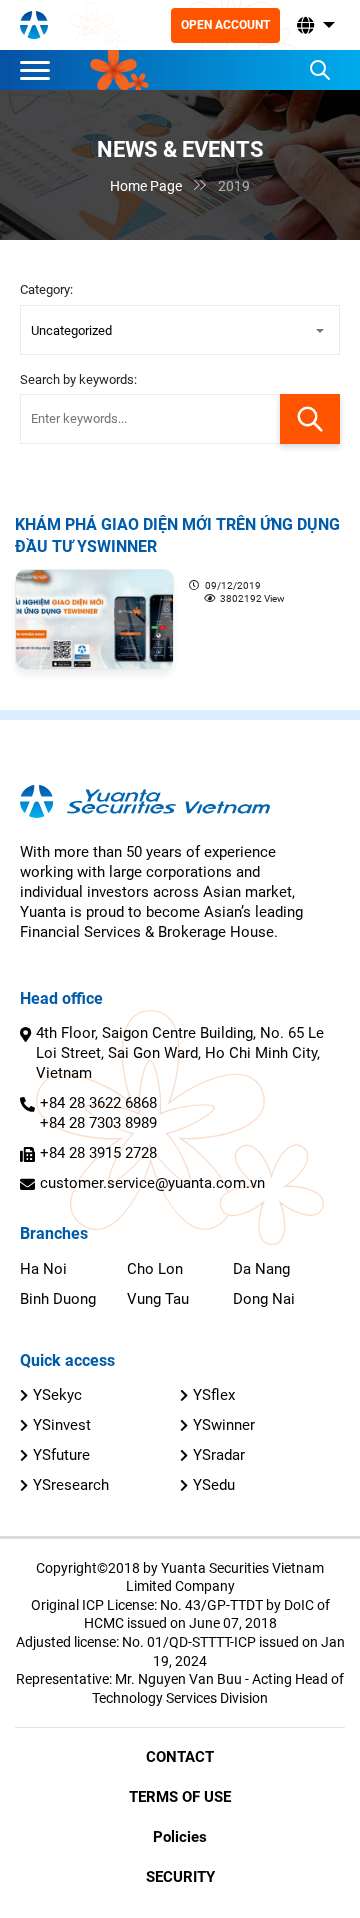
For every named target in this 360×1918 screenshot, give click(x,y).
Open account (225, 25)
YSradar (219, 1455)
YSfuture (61, 1455)
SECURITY (180, 1877)
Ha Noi (43, 1269)
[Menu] (40, 70)
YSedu (214, 1485)
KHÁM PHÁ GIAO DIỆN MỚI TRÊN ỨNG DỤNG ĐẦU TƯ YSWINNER (177, 535)
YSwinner (224, 1425)
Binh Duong (58, 1299)
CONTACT (180, 1757)
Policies (180, 1837)
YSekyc (57, 1395)
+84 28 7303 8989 (98, 1123)
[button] (314, 25)
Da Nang (261, 1269)
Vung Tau (158, 1299)
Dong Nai (264, 1299)
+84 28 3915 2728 (98, 1153)
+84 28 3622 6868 (98, 1103)
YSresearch (71, 1485)
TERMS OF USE (180, 1797)
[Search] (320, 70)
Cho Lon (155, 1269)
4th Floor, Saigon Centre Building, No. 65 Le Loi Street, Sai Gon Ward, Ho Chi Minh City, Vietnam (180, 1053)
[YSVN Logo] (34, 25)
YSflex (214, 1395)
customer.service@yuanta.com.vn (152, 1183)
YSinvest (62, 1425)
